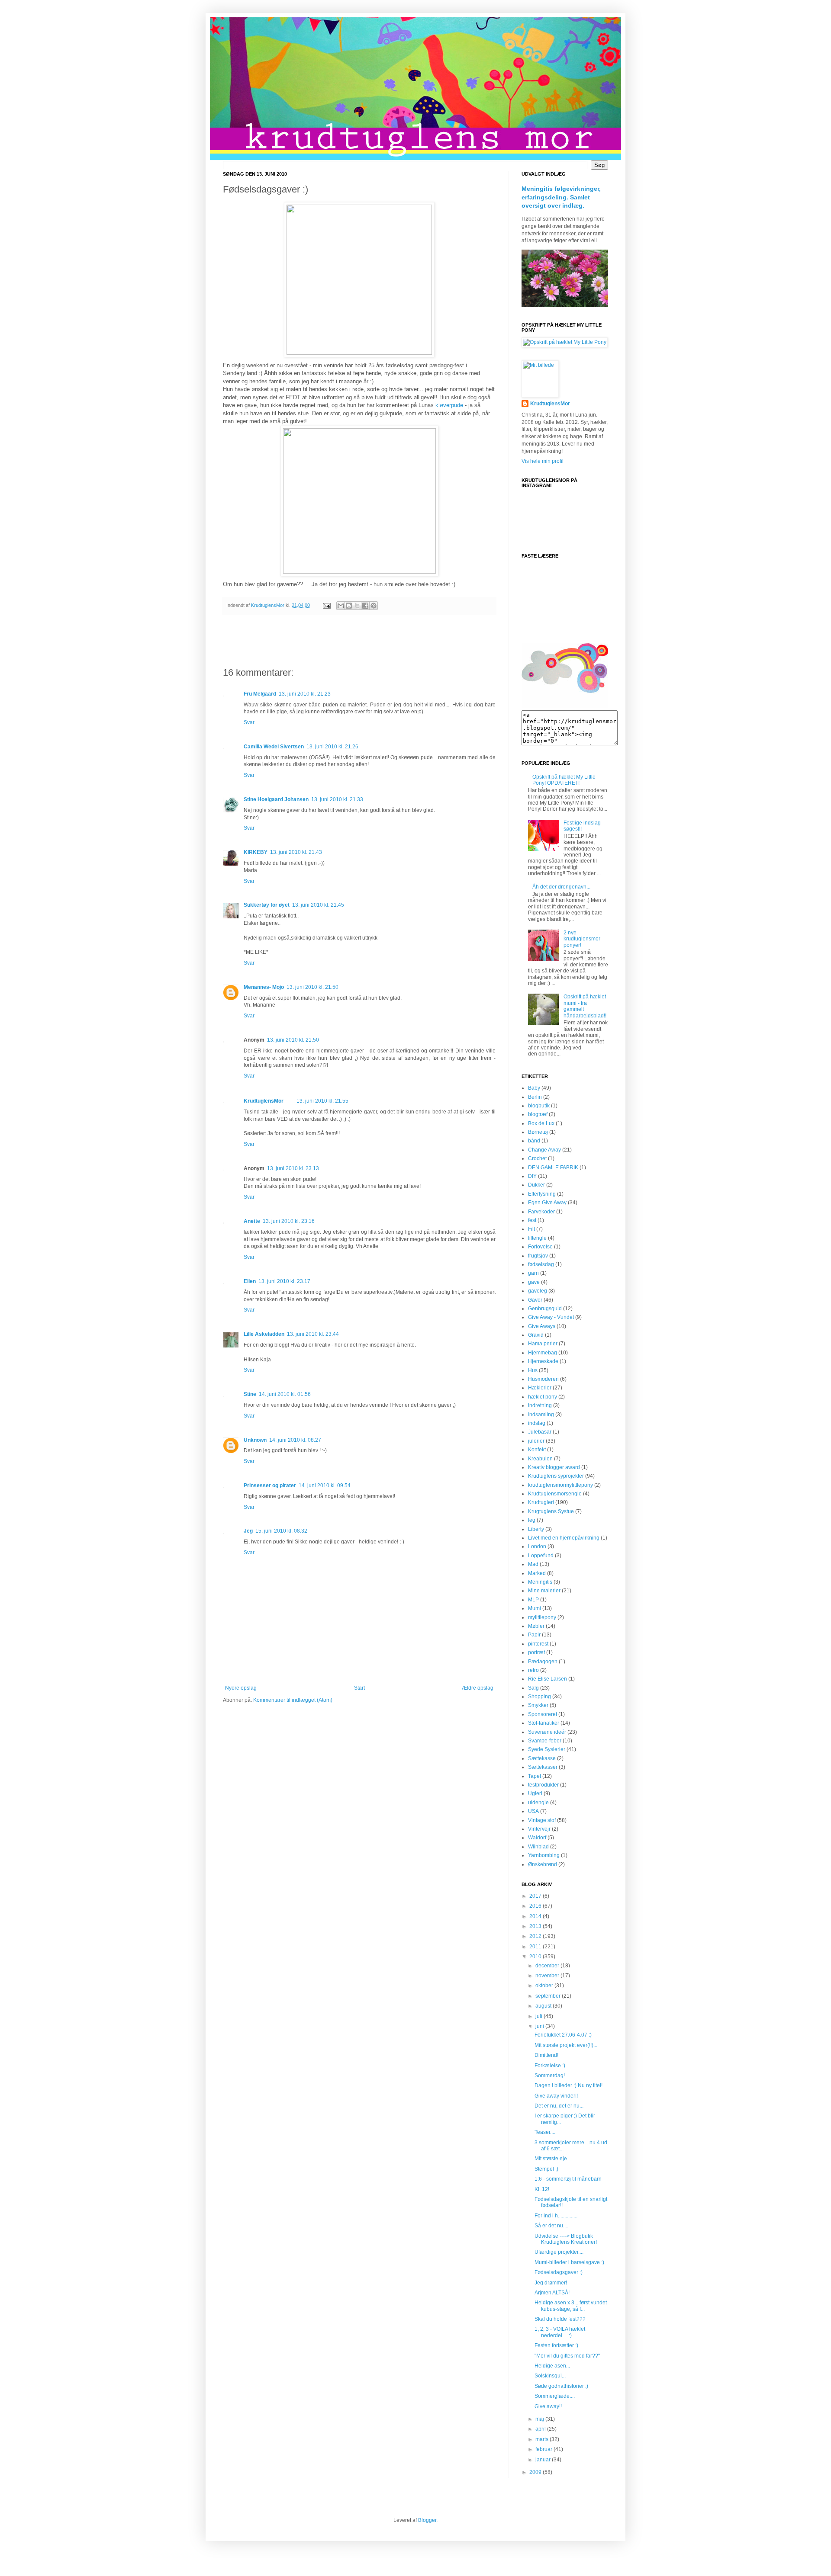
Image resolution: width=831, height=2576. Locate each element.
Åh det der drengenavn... (561, 887)
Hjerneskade (543, 1361)
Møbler (536, 1626)
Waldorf (537, 1838)
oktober (545, 1986)
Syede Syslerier (547, 1749)
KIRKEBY (256, 852)
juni (540, 2026)
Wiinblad (538, 1847)
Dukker (536, 1185)
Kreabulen (540, 1459)
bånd (534, 1141)
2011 (536, 1947)
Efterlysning (542, 1194)
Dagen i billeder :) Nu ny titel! (568, 2085)
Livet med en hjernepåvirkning (564, 1538)
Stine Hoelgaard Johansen (276, 799)
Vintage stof (542, 1820)
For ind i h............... (556, 2216)
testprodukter (543, 1785)
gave (534, 1282)
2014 (536, 1916)
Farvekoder (541, 1212)
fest (532, 1220)
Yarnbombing (544, 1855)
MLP (533, 1600)
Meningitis (540, 1582)
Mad (533, 1564)
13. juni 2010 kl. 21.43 (296, 852)
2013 (536, 1926)
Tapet (535, 1776)
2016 (536, 1906)
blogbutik (539, 1106)
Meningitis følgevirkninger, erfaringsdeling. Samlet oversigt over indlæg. (561, 197)
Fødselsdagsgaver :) (559, 2272)
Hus (533, 1370)
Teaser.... (545, 2132)
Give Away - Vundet (551, 1317)
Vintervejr (539, 1829)
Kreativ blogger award (554, 1467)
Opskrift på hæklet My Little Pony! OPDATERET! (564, 780)
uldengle (538, 1803)
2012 (536, 1936)
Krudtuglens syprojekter (556, 1476)
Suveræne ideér (547, 1732)
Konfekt (537, 1450)
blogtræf (538, 1114)
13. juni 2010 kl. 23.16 (289, 1221)
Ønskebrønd (543, 1864)
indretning (540, 1405)
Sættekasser (543, 1767)
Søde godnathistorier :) (561, 2386)
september (549, 1996)
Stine (250, 1394)
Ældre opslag (478, 1688)
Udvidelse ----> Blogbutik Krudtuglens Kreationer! (566, 2239)
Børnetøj (538, 1132)
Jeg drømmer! (551, 2283)
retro (533, 1670)
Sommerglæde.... (555, 2396)
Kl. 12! (542, 2189)
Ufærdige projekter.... (559, 2252)
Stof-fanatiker (544, 1723)
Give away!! (548, 2406)
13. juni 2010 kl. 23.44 (313, 1334)
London (537, 1546)
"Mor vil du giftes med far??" (567, 2356)
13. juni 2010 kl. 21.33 (337, 799)
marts (543, 2439)
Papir (534, 1635)
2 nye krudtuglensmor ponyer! (582, 939)
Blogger (427, 2520)
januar (544, 2460)
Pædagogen (543, 1662)
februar (544, 2449)
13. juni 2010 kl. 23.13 (293, 1168)
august (544, 2006)
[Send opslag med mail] (326, 605)
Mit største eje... (553, 2159)
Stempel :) (546, 2169)
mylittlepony (542, 1617)
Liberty (536, 1529)
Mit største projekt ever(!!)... (566, 2045)
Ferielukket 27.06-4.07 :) (563, 2035)
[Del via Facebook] (365, 606)
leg (532, 1520)
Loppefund (541, 1556)
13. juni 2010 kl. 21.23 (305, 694)
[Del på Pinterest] (374, 606)
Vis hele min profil (543, 461)
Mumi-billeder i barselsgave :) (569, 2262)
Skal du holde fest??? (560, 2319)
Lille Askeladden (264, 1334)
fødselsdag (541, 1264)
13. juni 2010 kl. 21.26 (332, 747)
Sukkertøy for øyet (267, 905)
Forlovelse (540, 1247)
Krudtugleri (541, 1502)
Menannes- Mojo (264, 987)
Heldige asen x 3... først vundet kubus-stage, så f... (571, 2306)
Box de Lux (541, 1123)
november (548, 1976)
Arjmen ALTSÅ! (552, 2293)
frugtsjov (538, 1256)
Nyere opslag (241, 1688)
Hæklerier (540, 1388)
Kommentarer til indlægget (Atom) (293, 1700)
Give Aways (542, 1326)
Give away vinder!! (556, 2096)
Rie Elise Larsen (548, 1679)
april (541, 2429)
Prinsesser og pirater (270, 1485)
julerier (536, 1441)
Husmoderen (543, 1379)
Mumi (535, 1608)
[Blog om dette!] (349, 606)
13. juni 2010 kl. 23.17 (284, 1281)
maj (540, 2419)
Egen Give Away (547, 1203)
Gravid (536, 1335)
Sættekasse (542, 1758)
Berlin (535, 1097)
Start (359, 1688)
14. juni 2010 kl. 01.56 (285, 1394)
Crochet (537, 1158)
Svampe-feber (545, 1741)
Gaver (535, 1300)
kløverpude (449, 405)
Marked (537, 1573)
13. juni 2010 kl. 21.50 (312, 987)
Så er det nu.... (551, 2226)
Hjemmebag (543, 1353)
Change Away (544, 1150)
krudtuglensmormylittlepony (560, 1485)
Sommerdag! (550, 2076)
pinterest (538, 1644)
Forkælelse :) (550, 2066)
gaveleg (538, 1291)
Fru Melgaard (260, 694)
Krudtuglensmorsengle (555, 1494)
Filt (531, 1229)
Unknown (255, 1440)
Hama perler (543, 1344)
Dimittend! (546, 2055)
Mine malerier (544, 1591)
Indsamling (541, 1415)
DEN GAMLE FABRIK (553, 1168)
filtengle (537, 1238)
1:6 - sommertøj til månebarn (568, 2179)
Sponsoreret (543, 1714)
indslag (537, 1423)
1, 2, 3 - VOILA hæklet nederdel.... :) (560, 2332)
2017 (536, 1896)
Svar (249, 722)
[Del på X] (357, 606)
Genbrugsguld (545, 1309)
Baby (534, 1088)
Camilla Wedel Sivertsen (274, 747)
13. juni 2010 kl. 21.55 (322, 1101)
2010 (536, 1957)
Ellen (250, 1281)
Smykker (538, 1705)
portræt (536, 1652)
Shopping (540, 1697)
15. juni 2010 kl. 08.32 (281, 1531)
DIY (532, 1176)
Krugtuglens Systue (551, 1511)
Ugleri (535, 1793)
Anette (252, 1221)
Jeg (248, 1531)
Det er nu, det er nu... (559, 2106)
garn (533, 1273)
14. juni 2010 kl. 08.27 (295, 1440)
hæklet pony (543, 1397)
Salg (533, 1688)
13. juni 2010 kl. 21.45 (318, 905)
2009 (536, 2472)
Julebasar (540, 1432)
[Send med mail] (341, 606)
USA (533, 1811)
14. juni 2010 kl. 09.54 (325, 1485)
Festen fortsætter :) (556, 2345)
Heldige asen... (552, 2366)
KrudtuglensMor (264, 1101)
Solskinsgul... (550, 2376)
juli (540, 2016)
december (548, 1966)
